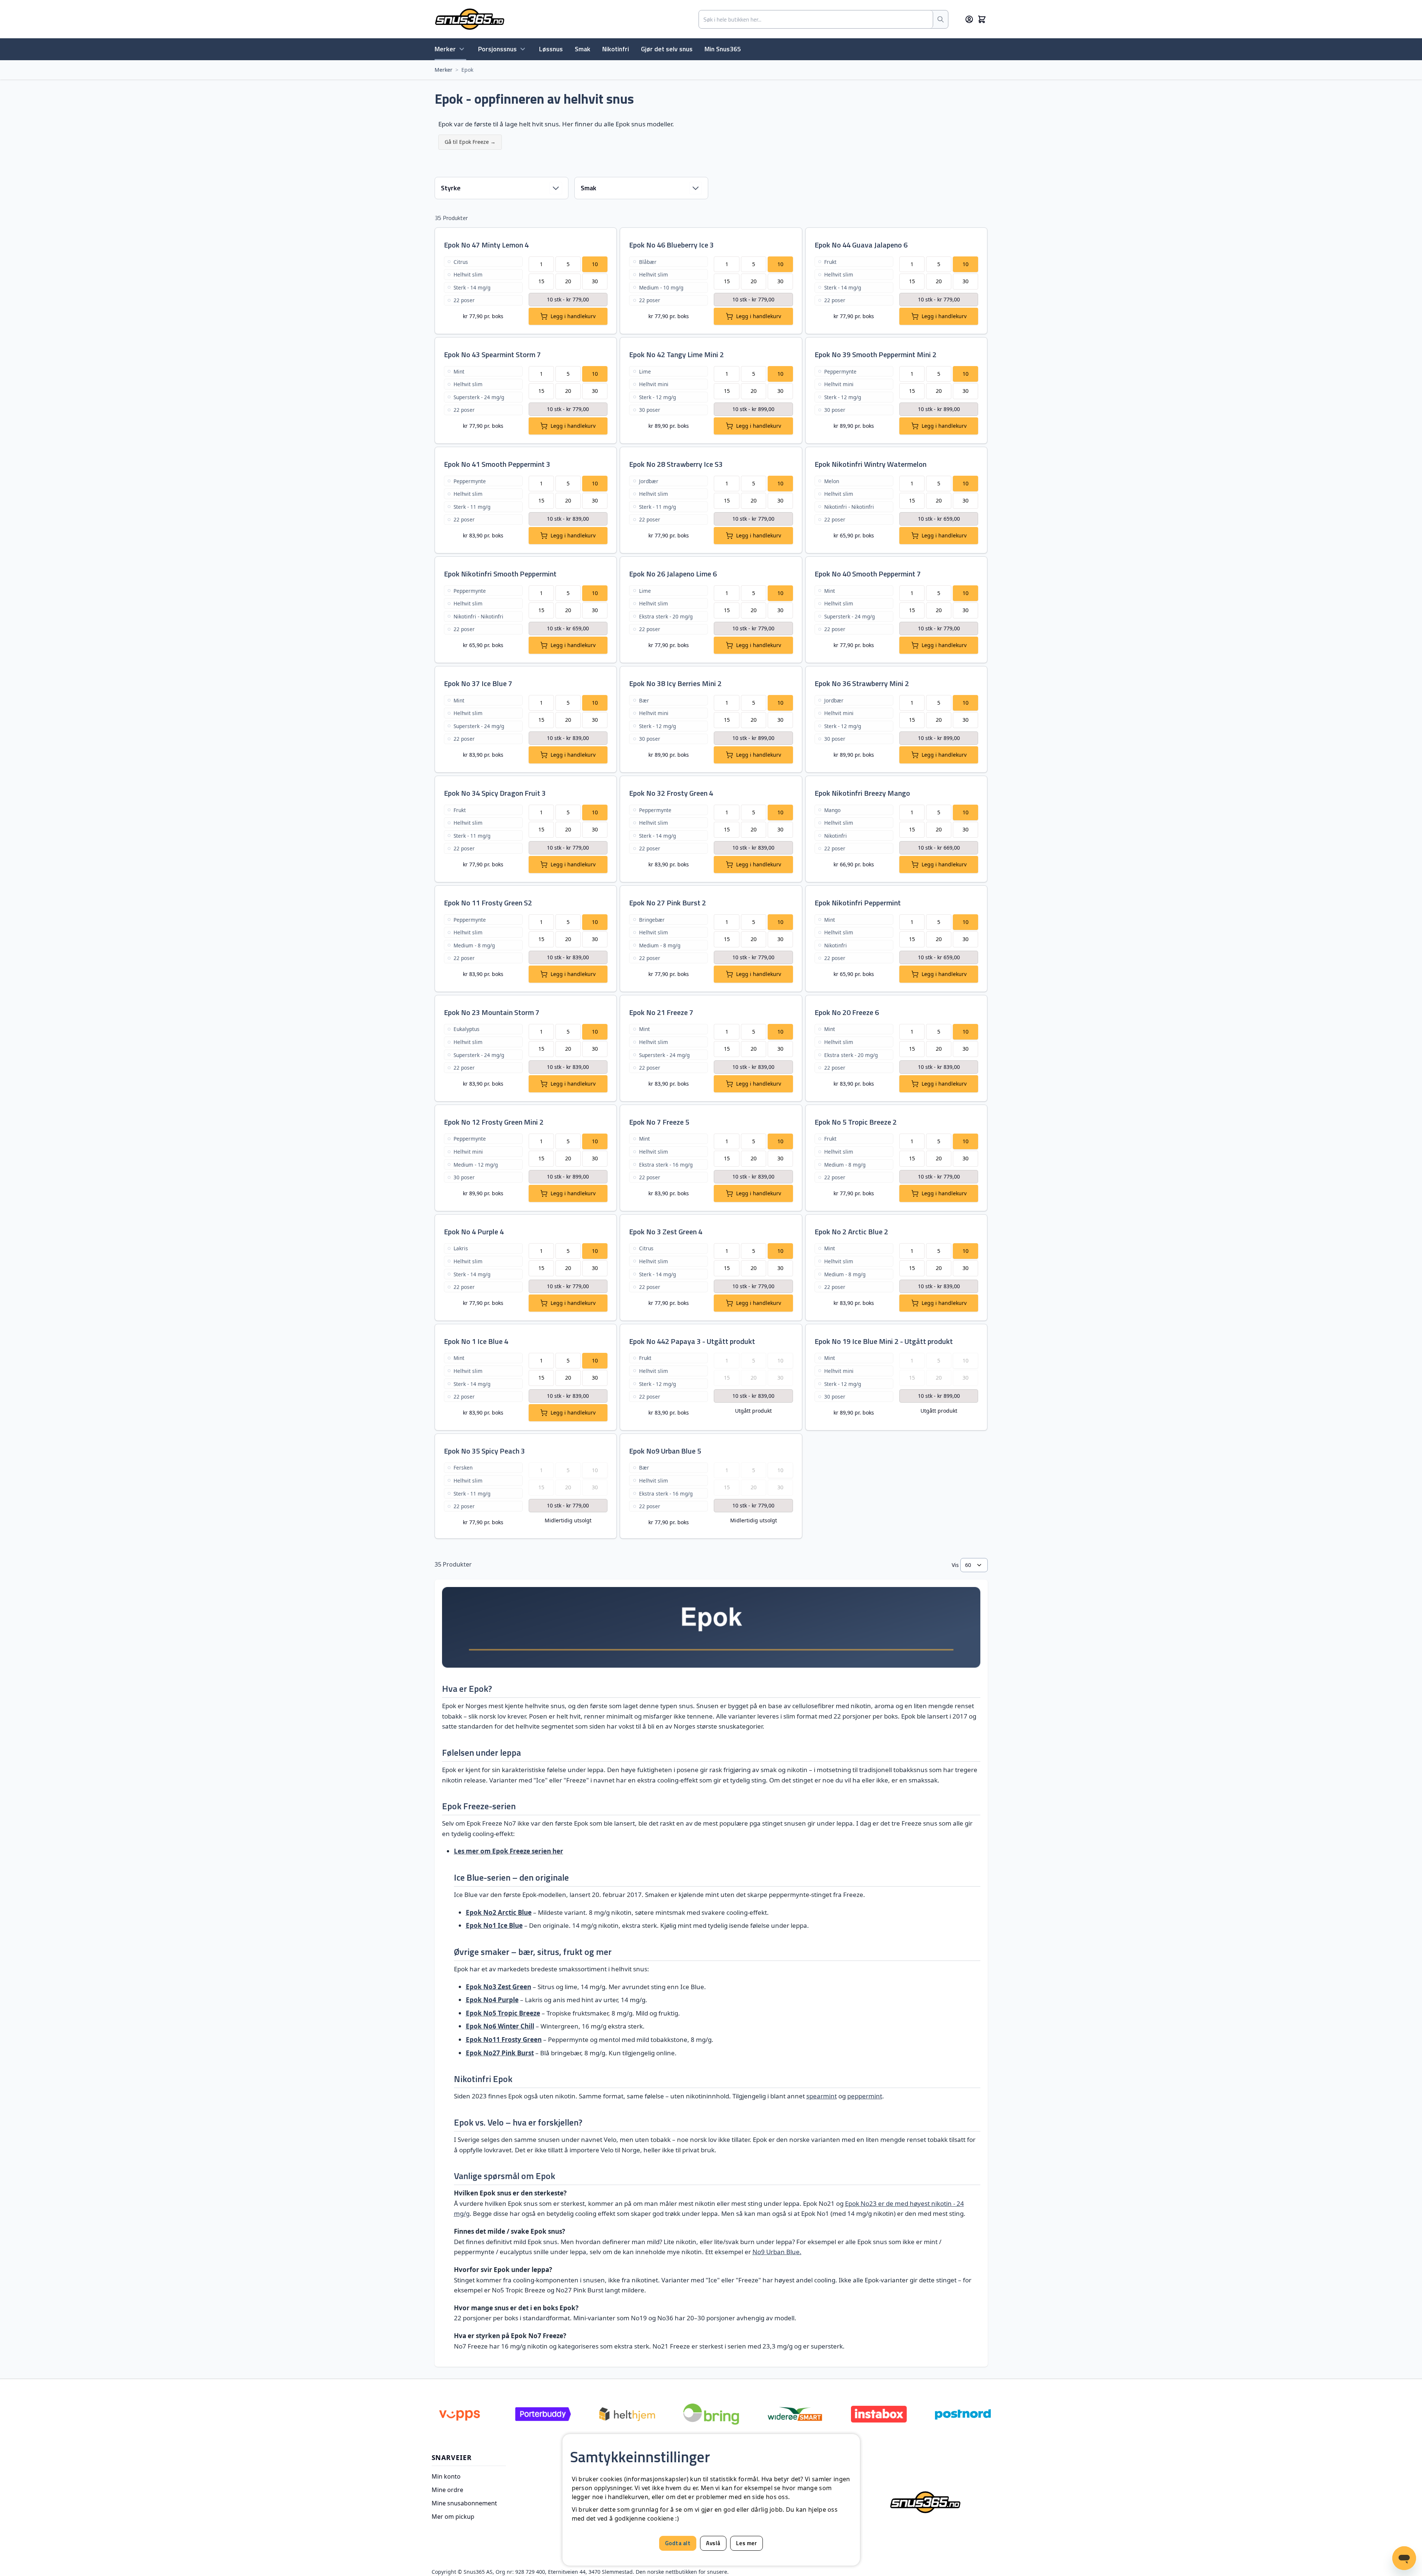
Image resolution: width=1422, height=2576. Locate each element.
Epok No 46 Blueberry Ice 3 (671, 245)
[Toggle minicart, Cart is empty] (982, 19)
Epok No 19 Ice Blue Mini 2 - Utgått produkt (884, 1341)
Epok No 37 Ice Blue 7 (478, 683)
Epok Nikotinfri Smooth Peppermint (500, 574)
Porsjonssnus (497, 49)
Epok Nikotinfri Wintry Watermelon (870, 464)
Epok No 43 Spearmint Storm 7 (492, 354)
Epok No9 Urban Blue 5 (665, 1451)
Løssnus (551, 49)
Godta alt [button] (678, 2543)
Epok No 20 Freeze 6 (847, 1012)
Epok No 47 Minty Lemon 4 (486, 245)
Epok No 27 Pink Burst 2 (668, 903)
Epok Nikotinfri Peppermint (858, 903)
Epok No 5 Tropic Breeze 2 (856, 1122)
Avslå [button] (713, 2543)
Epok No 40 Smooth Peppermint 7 (868, 574)
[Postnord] (963, 2414)
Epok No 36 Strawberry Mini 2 (862, 683)
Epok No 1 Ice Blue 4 (476, 1341)
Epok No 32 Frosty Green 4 (671, 793)
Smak (583, 49)
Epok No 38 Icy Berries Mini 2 (675, 683)
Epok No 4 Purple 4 (474, 1232)
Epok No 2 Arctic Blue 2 (851, 1232)
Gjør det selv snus (667, 49)
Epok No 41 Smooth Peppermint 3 (497, 464)
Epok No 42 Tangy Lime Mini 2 (676, 354)
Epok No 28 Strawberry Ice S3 (676, 464)
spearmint (822, 2096)
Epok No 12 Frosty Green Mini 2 (494, 1122)
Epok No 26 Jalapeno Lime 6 (673, 574)
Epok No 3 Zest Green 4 (666, 1232)
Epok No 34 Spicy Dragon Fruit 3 (495, 793)
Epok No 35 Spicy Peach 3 (484, 1451)
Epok (467, 70)
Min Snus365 (723, 49)
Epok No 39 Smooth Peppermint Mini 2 (876, 354)
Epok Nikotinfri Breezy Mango (862, 793)
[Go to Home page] (470, 19)
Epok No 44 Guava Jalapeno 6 (861, 245)
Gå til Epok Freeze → (470, 142)
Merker (445, 49)
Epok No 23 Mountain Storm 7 (492, 1012)
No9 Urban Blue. (777, 2252)
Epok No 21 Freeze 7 (661, 1012)
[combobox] (816, 19)
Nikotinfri (616, 49)
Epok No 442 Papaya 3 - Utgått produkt (692, 1341)
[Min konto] (969, 19)
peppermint (865, 2096)
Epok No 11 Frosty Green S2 (488, 903)
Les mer (747, 2543)
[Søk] (941, 19)
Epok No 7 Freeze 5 (659, 1122)
